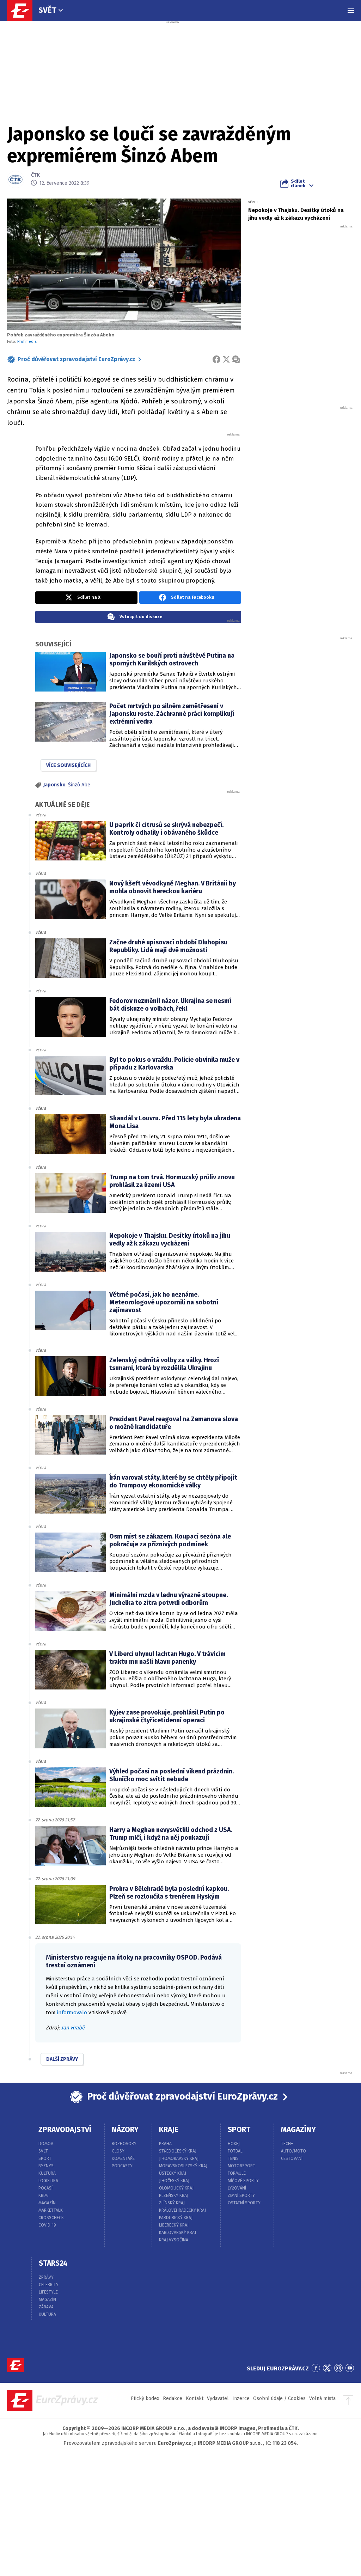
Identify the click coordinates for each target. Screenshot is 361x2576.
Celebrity (49, 2285)
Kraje (169, 2130)
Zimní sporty (241, 2196)
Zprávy (46, 2277)
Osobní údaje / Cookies (279, 2398)
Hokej (234, 2144)
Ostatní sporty (244, 2203)
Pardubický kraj (176, 2218)
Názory (125, 2130)
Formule (237, 2173)
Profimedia (27, 342)
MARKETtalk (51, 2210)
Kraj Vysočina (174, 2240)
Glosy (118, 2151)
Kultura (47, 2173)
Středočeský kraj (178, 2151)
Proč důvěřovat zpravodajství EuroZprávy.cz (77, 359)
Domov (46, 2144)
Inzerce (241, 2398)
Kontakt (195, 2398)
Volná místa (322, 2398)
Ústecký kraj (173, 2173)
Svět (47, 10)
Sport (45, 2158)
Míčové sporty (243, 2181)
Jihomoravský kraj (179, 2158)
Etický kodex (145, 2398)
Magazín (47, 2203)
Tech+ (287, 2144)
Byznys (46, 2166)
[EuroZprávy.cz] (23, 11)
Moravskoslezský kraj (183, 2166)
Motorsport (241, 2166)
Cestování (292, 2158)
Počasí (45, 2188)
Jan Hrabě (73, 2028)
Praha (165, 2144)
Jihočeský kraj (174, 2181)
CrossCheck (51, 2218)
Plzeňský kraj (174, 2196)
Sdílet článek (298, 183)
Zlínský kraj (172, 2203)
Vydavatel (218, 2398)
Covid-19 (47, 2225)
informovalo (72, 2012)
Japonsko (54, 785)
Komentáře (123, 2158)
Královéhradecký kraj (182, 2210)
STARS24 (53, 2263)
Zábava (46, 2307)
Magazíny (298, 2130)
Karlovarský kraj (178, 2233)
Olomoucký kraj (176, 2188)
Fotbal (235, 2151)
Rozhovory (124, 2144)
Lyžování (237, 2188)
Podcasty (122, 2166)
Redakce (173, 2398)
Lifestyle (48, 2292)
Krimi (44, 2196)
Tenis (233, 2158)
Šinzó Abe (79, 785)
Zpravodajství (65, 2130)
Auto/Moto (293, 2151)
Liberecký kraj (174, 2225)
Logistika (48, 2181)
